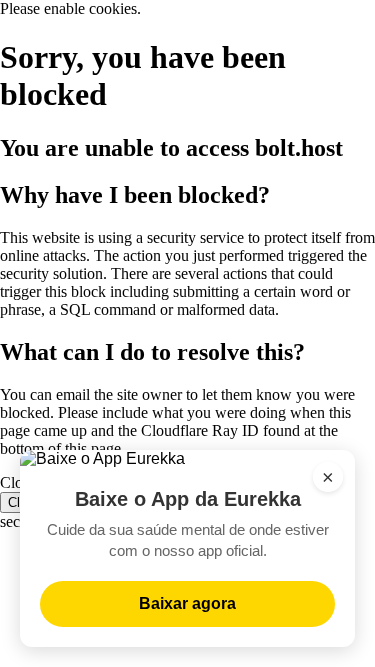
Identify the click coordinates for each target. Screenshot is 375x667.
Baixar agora (187, 603)
